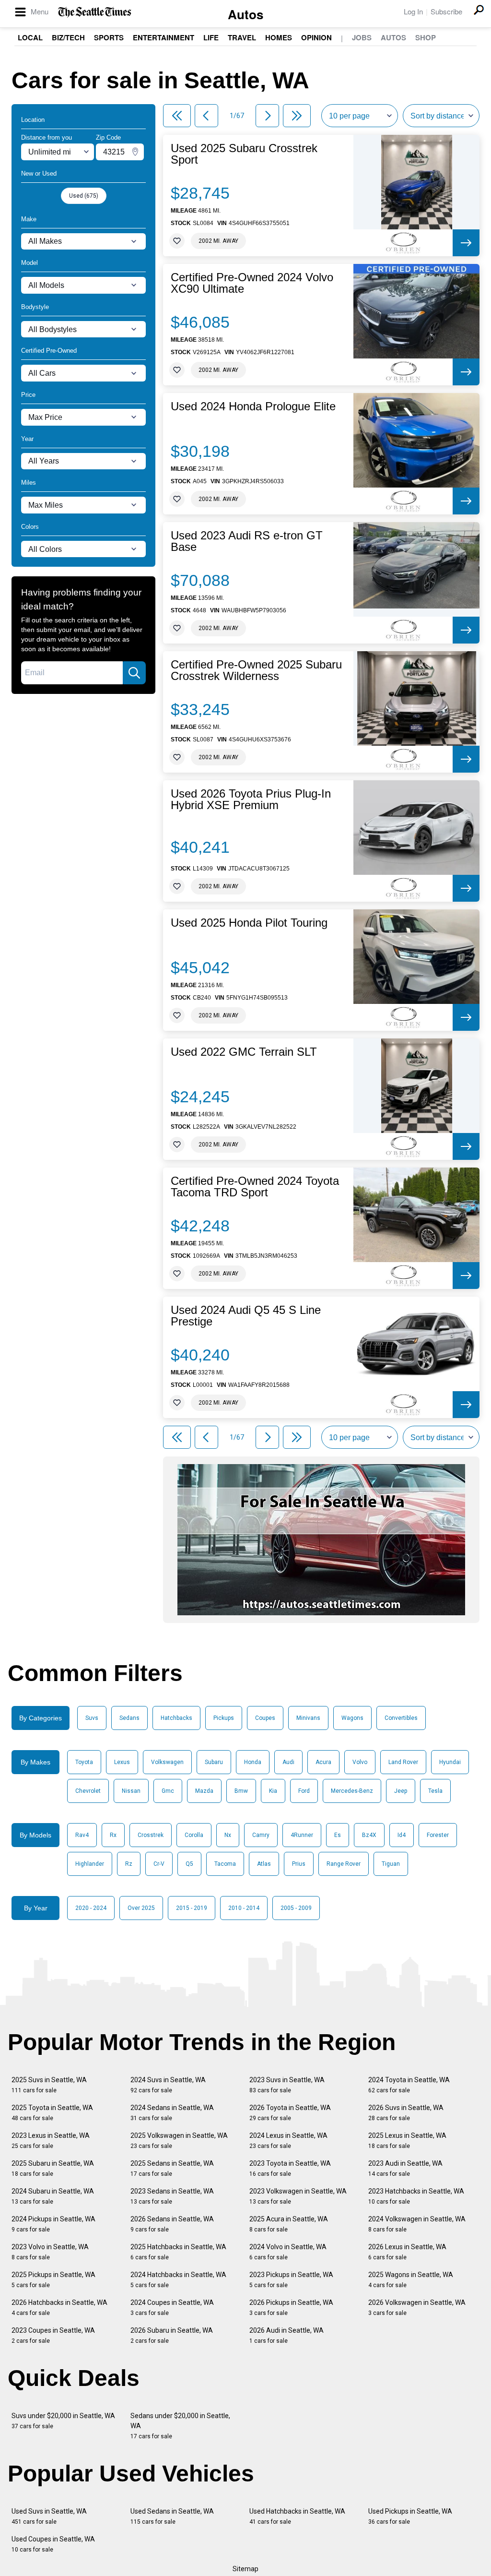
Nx (228, 1835)
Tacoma (225, 1864)
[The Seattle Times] (95, 12)
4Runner (302, 1835)
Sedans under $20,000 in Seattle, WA (180, 2426)
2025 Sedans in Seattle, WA (172, 2168)
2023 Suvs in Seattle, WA (287, 2085)
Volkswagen (167, 1762)
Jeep (401, 1791)
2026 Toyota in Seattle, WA (290, 2113)
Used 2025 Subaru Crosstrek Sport (244, 154)
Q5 (189, 1864)
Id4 (402, 1835)
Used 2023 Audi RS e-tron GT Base (247, 541)
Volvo (360, 1762)
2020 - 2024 (91, 1908)
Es (338, 1835)
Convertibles (401, 1718)
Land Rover (403, 1762)
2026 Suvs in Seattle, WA (406, 2113)
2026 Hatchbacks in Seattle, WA (59, 2308)
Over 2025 (141, 1908)
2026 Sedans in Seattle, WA (172, 2224)
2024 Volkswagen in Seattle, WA (417, 2224)
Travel (242, 37)
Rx (113, 1835)
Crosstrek (151, 1835)
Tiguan (391, 1864)
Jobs (362, 37)
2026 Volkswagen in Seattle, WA (417, 2308)
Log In (413, 11)
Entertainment (164, 37)
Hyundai (450, 1762)
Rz (129, 1864)
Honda (253, 1762)
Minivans (308, 1718)
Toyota (84, 1762)
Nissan (131, 1791)
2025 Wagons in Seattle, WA (411, 2280)
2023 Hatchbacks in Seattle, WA (416, 2196)
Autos (245, 14)
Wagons (352, 1718)
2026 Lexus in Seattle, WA (407, 2252)
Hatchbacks (176, 1718)
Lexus (122, 1762)
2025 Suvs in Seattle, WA (49, 2085)
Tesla (435, 1791)
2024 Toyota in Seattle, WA (409, 2085)
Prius (299, 1864)
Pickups (224, 1718)
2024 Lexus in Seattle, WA (288, 2141)
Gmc (168, 1791)
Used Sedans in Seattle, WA (172, 2516)
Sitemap (245, 2569)
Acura (323, 1762)
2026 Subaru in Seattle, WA (172, 2335)
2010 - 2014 (244, 1908)
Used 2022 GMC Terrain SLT (244, 1052)
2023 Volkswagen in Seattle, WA (298, 2196)
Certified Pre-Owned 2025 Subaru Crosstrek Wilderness (256, 670)
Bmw (241, 1791)
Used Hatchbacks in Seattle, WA (297, 2516)
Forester (438, 1835)
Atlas (264, 1864)
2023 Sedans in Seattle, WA (172, 2196)
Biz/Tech (68, 37)
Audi (288, 1762)
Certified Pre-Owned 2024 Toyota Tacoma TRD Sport (255, 1187)
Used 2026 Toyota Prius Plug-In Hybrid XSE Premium (251, 799)
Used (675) (84, 196)
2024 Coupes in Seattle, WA (172, 2308)
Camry (261, 1835)
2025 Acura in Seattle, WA (289, 2224)
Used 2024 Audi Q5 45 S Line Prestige (246, 1316)
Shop (426, 37)
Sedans (129, 1718)
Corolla (194, 1835)
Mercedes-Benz (352, 1791)
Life (211, 37)
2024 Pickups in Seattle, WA (53, 2224)
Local (30, 37)
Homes (279, 37)
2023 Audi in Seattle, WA (405, 2168)
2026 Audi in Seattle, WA (286, 2335)
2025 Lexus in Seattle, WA (407, 2141)
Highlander (90, 1864)
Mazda (204, 1791)
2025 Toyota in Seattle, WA (52, 2113)
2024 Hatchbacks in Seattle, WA (178, 2280)
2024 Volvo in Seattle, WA (288, 2252)
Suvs (92, 1718)
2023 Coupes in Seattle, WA (53, 2335)
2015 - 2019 (192, 1908)
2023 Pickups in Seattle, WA (291, 2280)
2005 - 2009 (296, 1908)
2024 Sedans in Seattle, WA (172, 2113)
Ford (304, 1791)
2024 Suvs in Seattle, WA (168, 2085)
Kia (273, 1791)
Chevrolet (88, 1791)
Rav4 (82, 1835)
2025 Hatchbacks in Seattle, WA (178, 2252)
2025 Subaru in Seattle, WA (53, 2168)
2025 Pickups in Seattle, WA (53, 2280)
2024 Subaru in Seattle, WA (53, 2196)
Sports (109, 37)
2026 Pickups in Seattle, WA (291, 2308)
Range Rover (344, 1864)
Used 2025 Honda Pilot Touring (249, 923)
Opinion (316, 37)
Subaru (214, 1762)
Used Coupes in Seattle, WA (53, 2544)
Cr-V (159, 1864)
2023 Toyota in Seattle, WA (290, 2168)
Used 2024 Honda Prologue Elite (253, 406)
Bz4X (369, 1835)
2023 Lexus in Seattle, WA (51, 2141)
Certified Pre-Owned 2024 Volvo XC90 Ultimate (252, 283)
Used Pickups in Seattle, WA (410, 2516)
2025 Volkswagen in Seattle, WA (179, 2141)
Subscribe (446, 11)
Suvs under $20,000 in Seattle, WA (63, 2421)
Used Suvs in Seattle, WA (49, 2516)
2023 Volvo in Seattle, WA (50, 2252)
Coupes (265, 1718)
